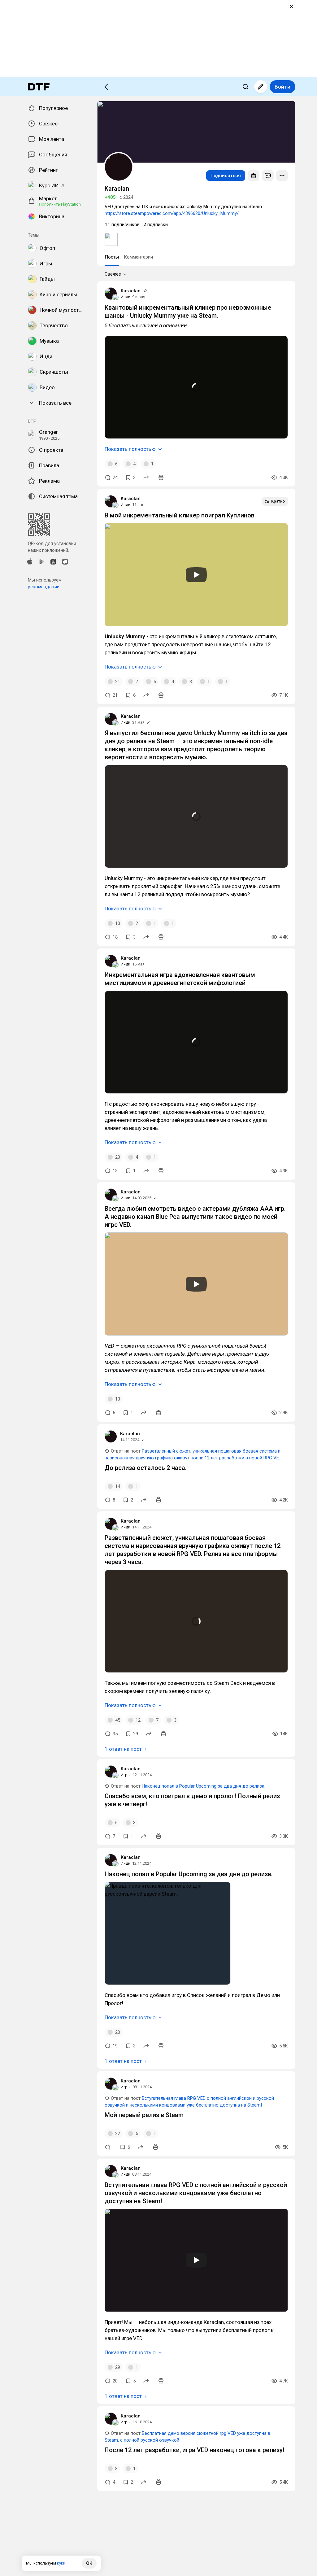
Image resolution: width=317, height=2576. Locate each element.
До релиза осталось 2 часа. (146, 1468)
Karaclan (131, 291)
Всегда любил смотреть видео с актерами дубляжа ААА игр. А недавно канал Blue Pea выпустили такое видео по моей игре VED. (195, 1217)
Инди (126, 297)
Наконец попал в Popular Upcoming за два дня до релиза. (204, 1786)
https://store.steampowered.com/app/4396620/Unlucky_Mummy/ (172, 213)
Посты (112, 257)
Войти (282, 87)
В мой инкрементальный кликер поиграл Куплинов (180, 515)
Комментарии (138, 257)
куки (61, 2563)
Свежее (113, 274)
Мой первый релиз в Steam (144, 2115)
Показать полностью (130, 449)
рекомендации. (44, 587)
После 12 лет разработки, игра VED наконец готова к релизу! (195, 2450)
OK (89, 2563)
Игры (126, 1775)
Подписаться (226, 176)
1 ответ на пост (123, 1749)
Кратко (278, 501)
